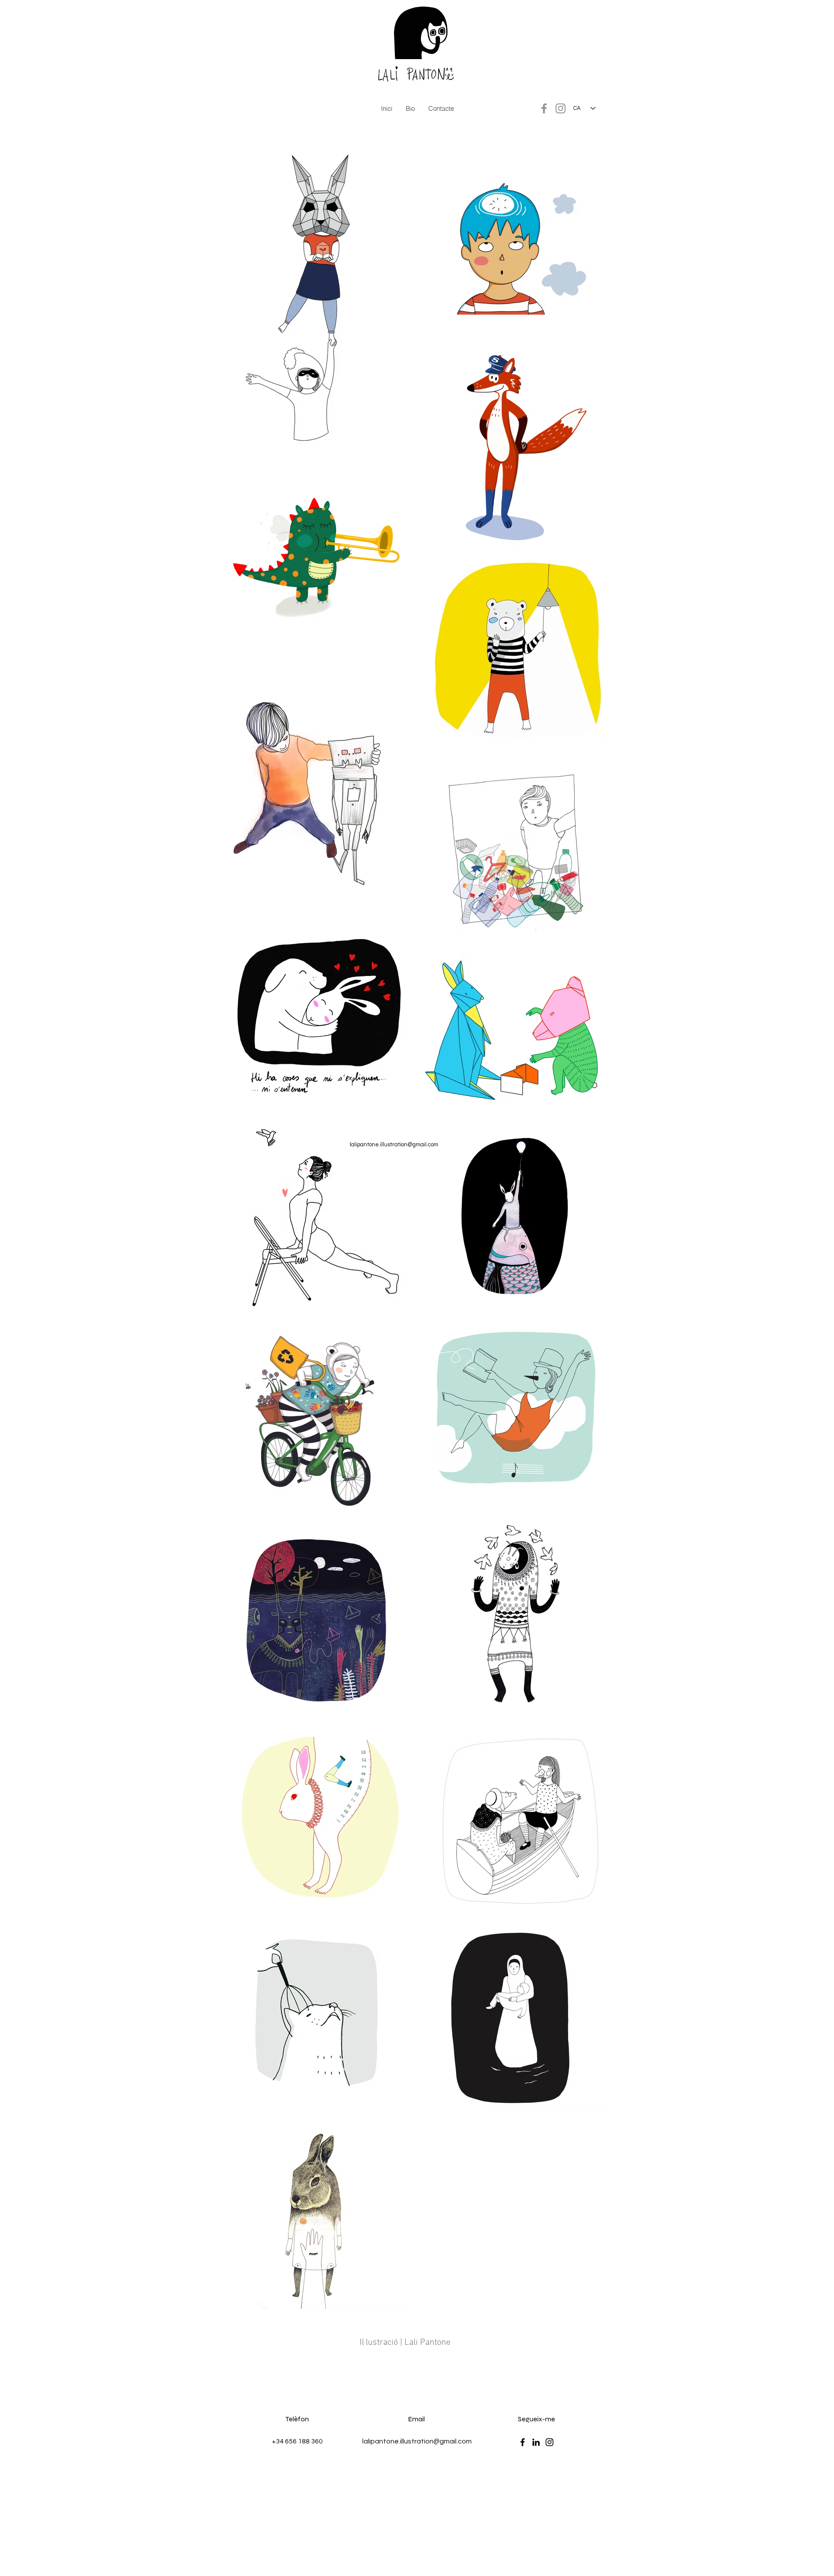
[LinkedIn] (536, 2442)
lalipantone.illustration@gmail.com (394, 1145)
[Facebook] (544, 108)
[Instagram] (561, 108)
